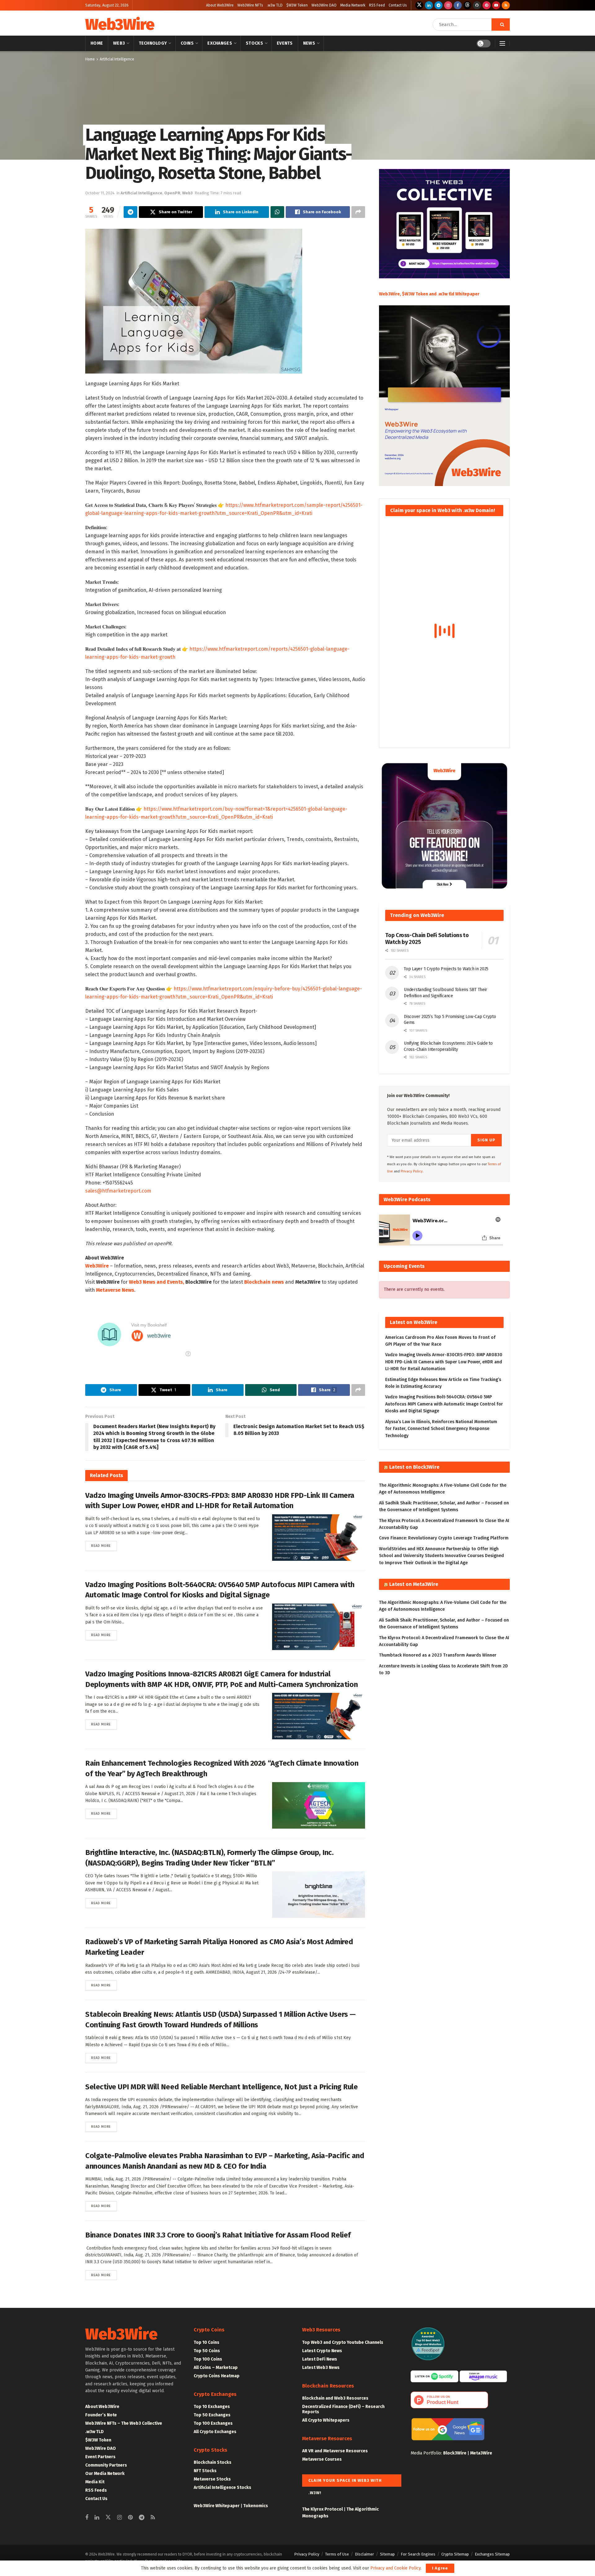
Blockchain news (264, 1282)
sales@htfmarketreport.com (118, 1191)
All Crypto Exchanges (215, 2432)
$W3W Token (297, 5)
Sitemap (387, 2554)
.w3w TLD (275, 5)
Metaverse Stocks (212, 2479)
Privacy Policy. (412, 1171)
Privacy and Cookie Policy (395, 2568)
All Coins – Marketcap (216, 2368)
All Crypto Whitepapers (326, 2420)
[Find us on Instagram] (448, 5)
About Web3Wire (220, 5)
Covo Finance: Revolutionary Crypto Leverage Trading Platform (444, 1538)
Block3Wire (455, 2453)
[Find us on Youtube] (496, 5)
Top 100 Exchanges (213, 2423)
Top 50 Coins (207, 2351)
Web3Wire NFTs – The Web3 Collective (124, 2423)
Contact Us (398, 5)
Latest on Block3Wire (414, 1467)
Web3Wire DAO (324, 5)
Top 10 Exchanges (212, 2407)
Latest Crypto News (322, 2351)
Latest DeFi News (320, 2359)
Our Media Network (105, 2474)
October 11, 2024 (100, 193)
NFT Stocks (205, 2471)
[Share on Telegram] (130, 212)
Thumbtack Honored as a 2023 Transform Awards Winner (438, 1655)
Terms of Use (337, 2554)
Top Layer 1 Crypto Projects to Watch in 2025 (446, 969)
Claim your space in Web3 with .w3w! (345, 2482)
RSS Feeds (96, 2490)
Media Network (353, 5)
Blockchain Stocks (213, 2462)
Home (97, 43)
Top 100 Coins (208, 2359)
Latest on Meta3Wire (414, 1584)
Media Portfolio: (427, 2453)
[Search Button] (501, 24)
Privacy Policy (307, 2554)
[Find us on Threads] (467, 5)
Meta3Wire (481, 2453)
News (309, 43)
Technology (153, 43)
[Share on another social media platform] (358, 212)
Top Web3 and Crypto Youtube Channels (343, 2342)
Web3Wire (120, 24)
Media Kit (95, 2482)
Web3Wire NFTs (250, 5)
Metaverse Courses (322, 2459)
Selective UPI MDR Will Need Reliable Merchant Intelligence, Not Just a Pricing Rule (221, 2087)
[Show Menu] (502, 43)
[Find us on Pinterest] (487, 5)
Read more (104, 1546)
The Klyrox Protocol (322, 2509)
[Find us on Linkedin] (97, 2518)
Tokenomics (256, 2506)
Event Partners (100, 2457)
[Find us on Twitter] (419, 5)
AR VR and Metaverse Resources (335, 2451)
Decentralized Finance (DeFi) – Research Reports (343, 2409)
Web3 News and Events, (156, 1282)
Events (285, 43)
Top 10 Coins (207, 2342)
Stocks (254, 43)
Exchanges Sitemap (492, 2554)
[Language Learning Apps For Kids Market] (194, 301)
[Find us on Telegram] (439, 5)
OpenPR (172, 193)
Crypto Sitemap (455, 2554)
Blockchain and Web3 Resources (335, 2398)
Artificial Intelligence (117, 59)
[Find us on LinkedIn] (429, 5)
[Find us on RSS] (506, 5)
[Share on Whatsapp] (277, 212)
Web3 (119, 43)
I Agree (440, 2568)
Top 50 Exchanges (212, 2415)
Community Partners (106, 2465)
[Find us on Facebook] (458, 5)
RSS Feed (377, 5)
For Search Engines (418, 2554)
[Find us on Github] (477, 5)
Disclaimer (364, 2554)
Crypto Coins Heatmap (217, 2376)
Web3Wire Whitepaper (217, 2506)
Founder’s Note (101, 2415)
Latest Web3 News (321, 2368)
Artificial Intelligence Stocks (223, 2487)
